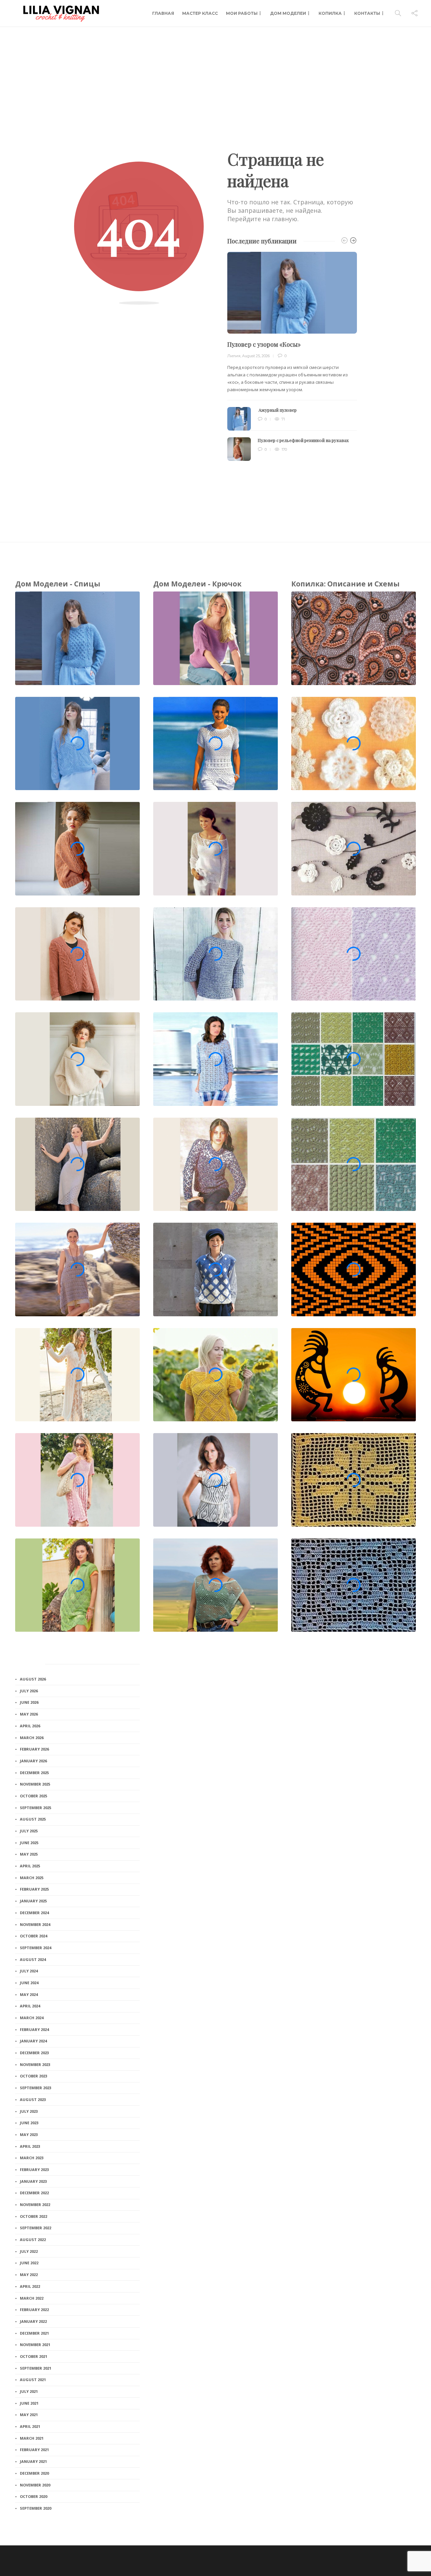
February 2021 (34, 2450)
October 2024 (34, 1936)
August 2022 (33, 2240)
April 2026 (30, 1726)
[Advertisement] (215, 77)
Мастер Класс (200, 13)
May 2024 (29, 1994)
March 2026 (32, 1738)
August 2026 (33, 1679)
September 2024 (36, 1948)
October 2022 (34, 2216)
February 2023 (34, 2170)
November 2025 (35, 1784)
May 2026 (29, 1714)
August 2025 (33, 1819)
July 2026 (29, 1691)
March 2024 (32, 2018)
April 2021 (30, 2426)
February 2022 (34, 2310)
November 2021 (35, 2345)
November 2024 (35, 1924)
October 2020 (34, 2496)
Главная (163, 13)
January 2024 (33, 2041)
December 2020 (34, 2473)
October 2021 (34, 2356)
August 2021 (33, 2380)
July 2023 (29, 2111)
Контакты (367, 13)
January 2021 (33, 2461)
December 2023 (34, 2053)
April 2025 (30, 1866)
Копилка (330, 13)
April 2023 (30, 2146)
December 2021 (34, 2333)
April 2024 (30, 2006)
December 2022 (34, 2193)
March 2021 (32, 2438)
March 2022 (32, 2298)
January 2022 (33, 2321)
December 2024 (34, 1913)
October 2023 (34, 2076)
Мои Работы (242, 13)
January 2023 (33, 2181)
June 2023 (29, 2123)
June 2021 (29, 2403)
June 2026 (29, 1702)
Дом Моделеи (288, 13)
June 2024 (29, 1983)
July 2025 (29, 1831)
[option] (292, 356)
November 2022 (35, 2205)
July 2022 (29, 2251)
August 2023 (33, 2099)
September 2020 (36, 2508)
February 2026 (34, 1749)
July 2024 (29, 1971)
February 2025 (34, 1889)
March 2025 (32, 1878)
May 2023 (29, 2134)
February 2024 (34, 2029)
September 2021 (36, 2368)
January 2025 (33, 1901)
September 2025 (36, 1808)
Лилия (234, 356)
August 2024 (33, 1959)
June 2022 (29, 2263)
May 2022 (29, 2275)
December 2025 (34, 1773)
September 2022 (36, 2228)
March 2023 (32, 2158)
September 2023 (36, 2088)
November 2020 (35, 2485)
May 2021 (29, 2415)
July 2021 (29, 2391)
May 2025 (29, 1854)
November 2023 (35, 2064)
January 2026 (33, 1761)
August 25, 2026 (256, 356)
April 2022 (30, 2286)
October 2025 (34, 1796)
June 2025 (29, 1843)
